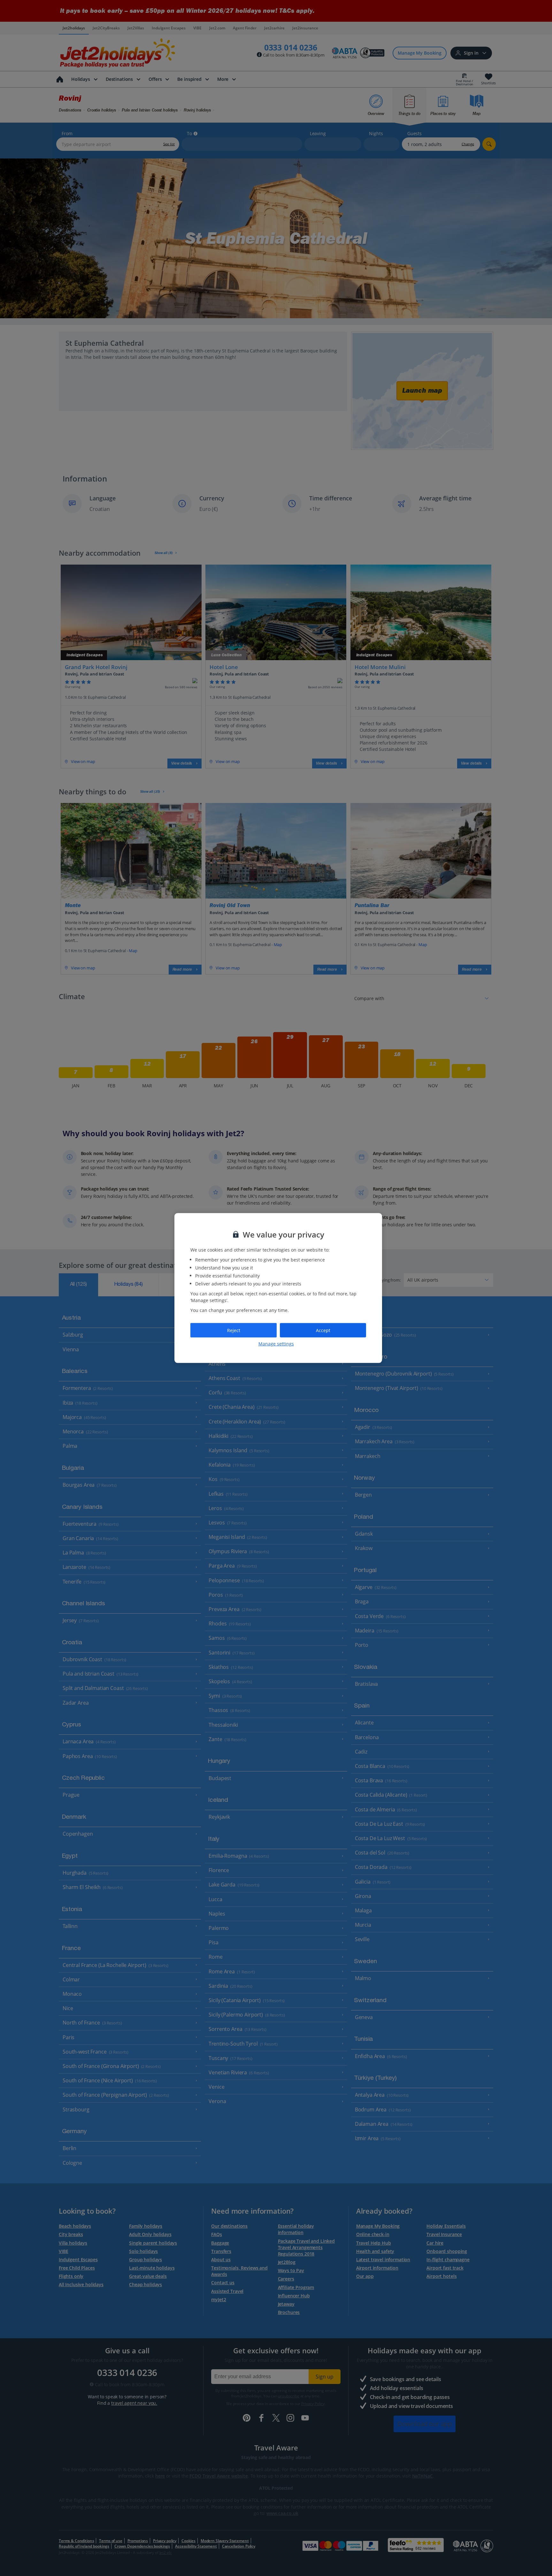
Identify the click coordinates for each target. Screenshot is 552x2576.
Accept (323, 1330)
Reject (234, 1330)
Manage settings (276, 1344)
